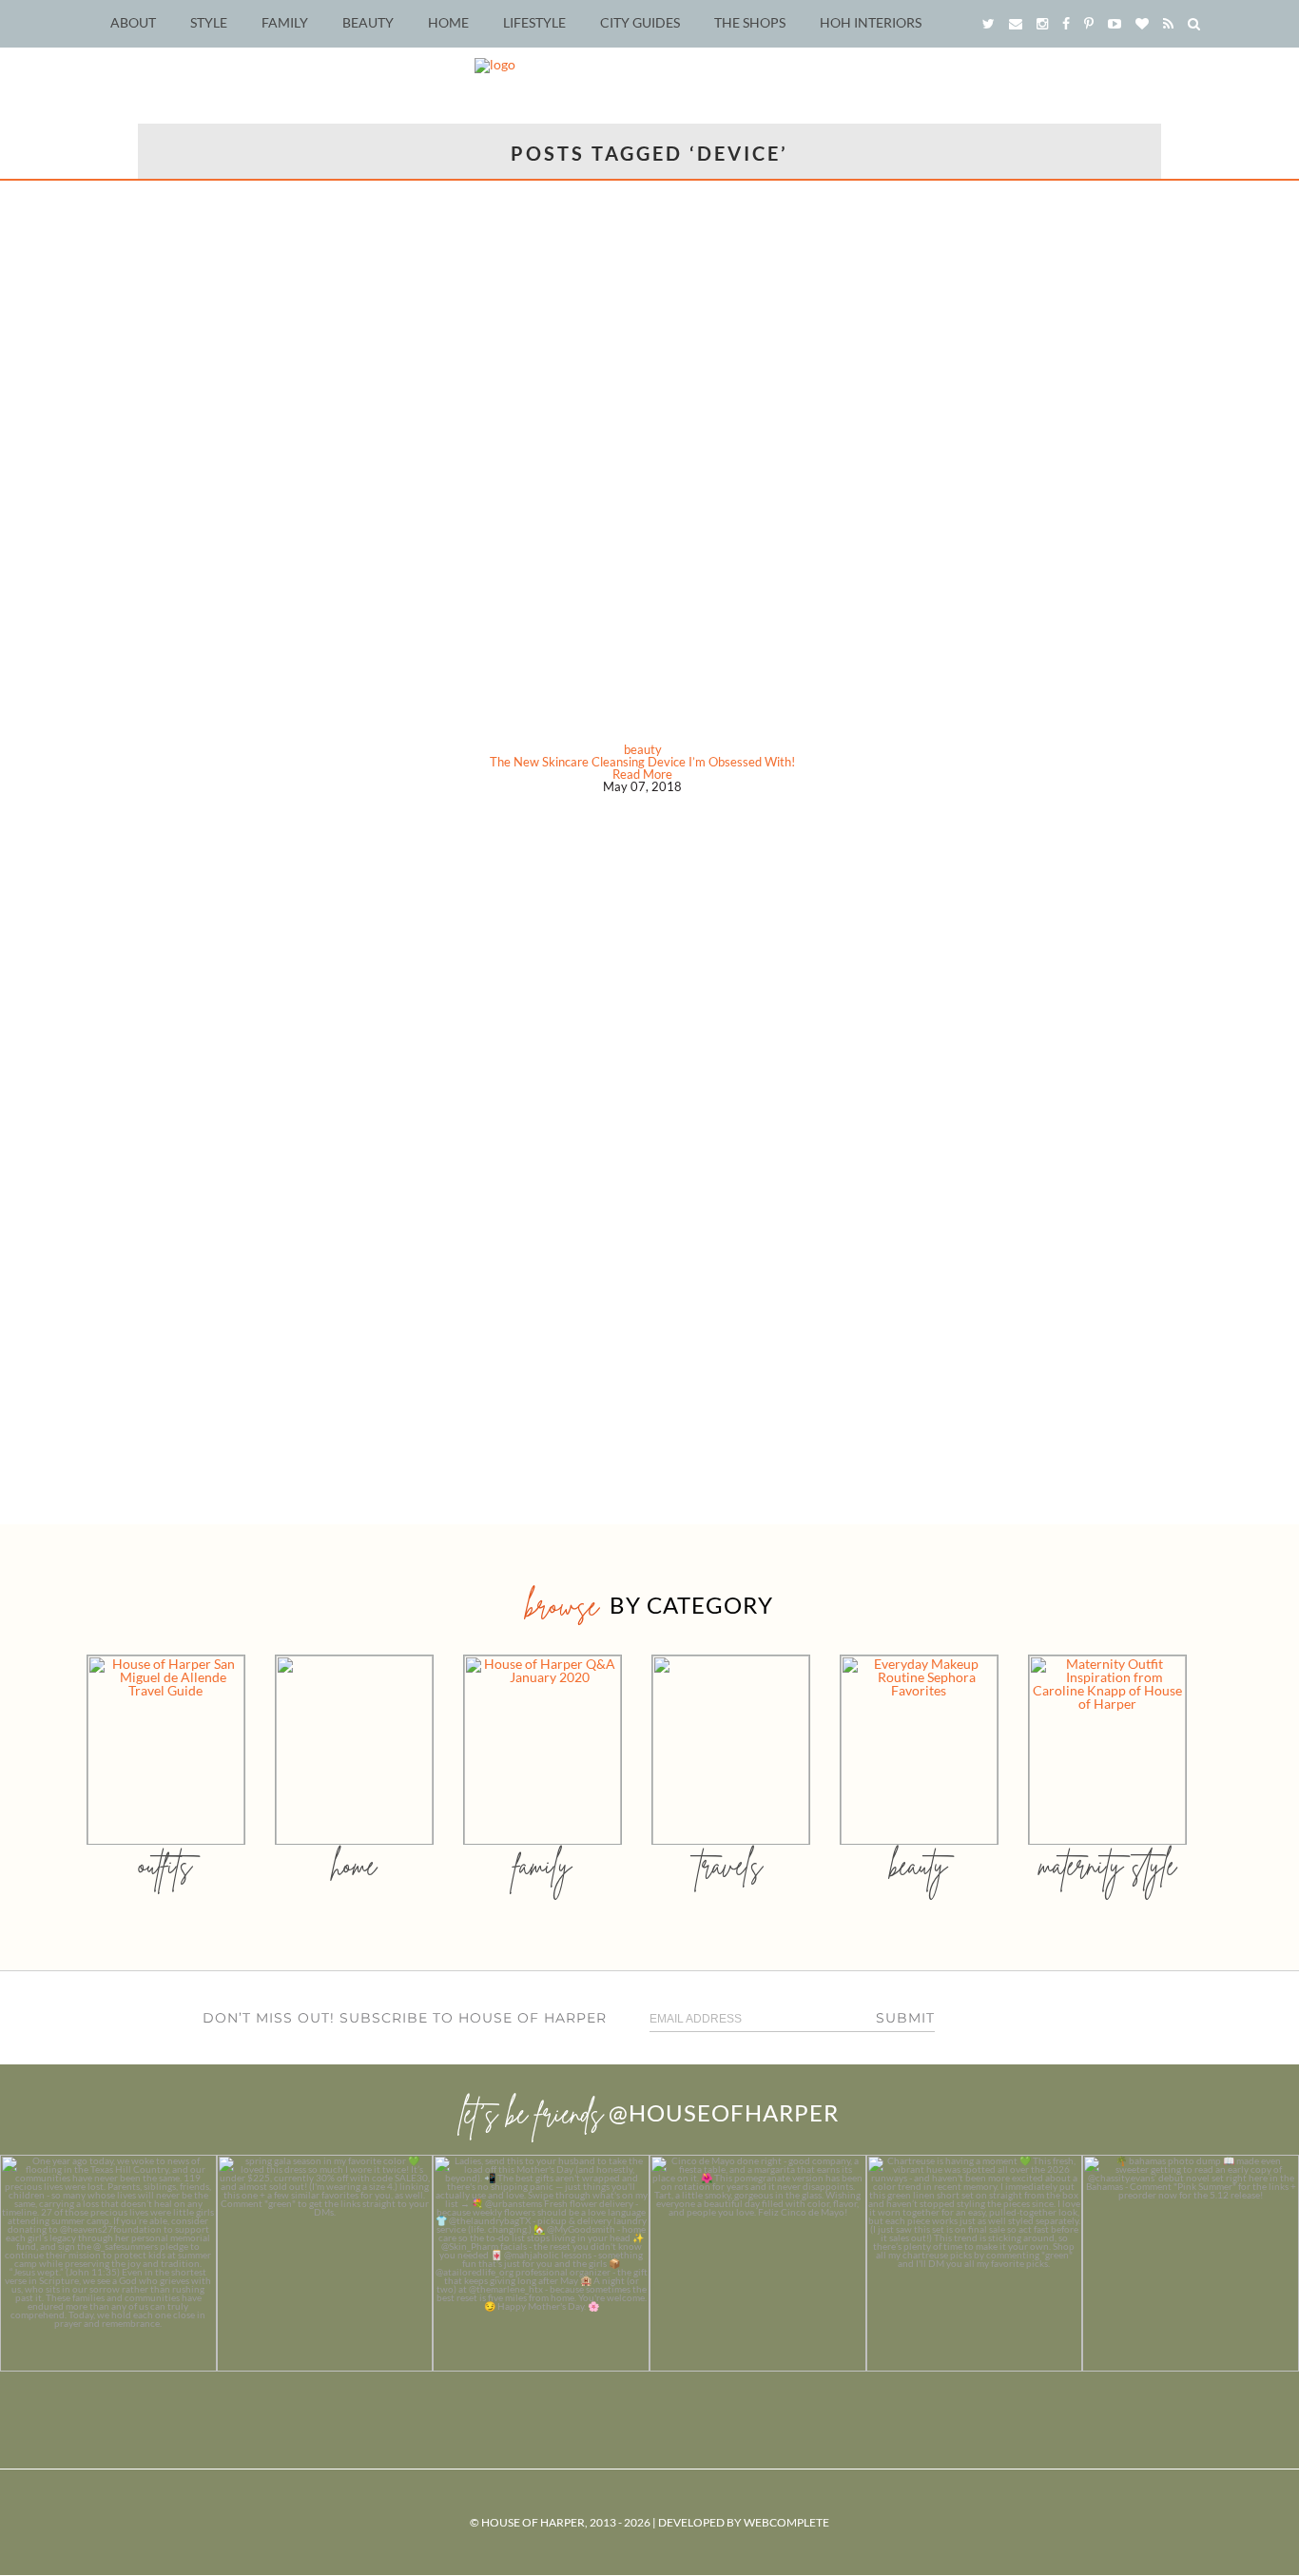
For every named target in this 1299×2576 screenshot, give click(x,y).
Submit (905, 2018)
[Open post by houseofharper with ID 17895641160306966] (1191, 2263)
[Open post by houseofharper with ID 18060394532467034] (325, 2263)
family (543, 1865)
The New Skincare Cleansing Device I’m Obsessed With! (642, 762)
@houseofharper (724, 2112)
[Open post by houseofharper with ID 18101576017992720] (975, 2263)
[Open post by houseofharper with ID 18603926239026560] (108, 2263)
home (354, 1865)
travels (730, 1865)
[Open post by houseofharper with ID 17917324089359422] (758, 2263)
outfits (165, 1865)
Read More (642, 774)
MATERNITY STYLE (1107, 1865)
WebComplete (786, 2522)
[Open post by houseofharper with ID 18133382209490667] (541, 2263)
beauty (643, 749)
